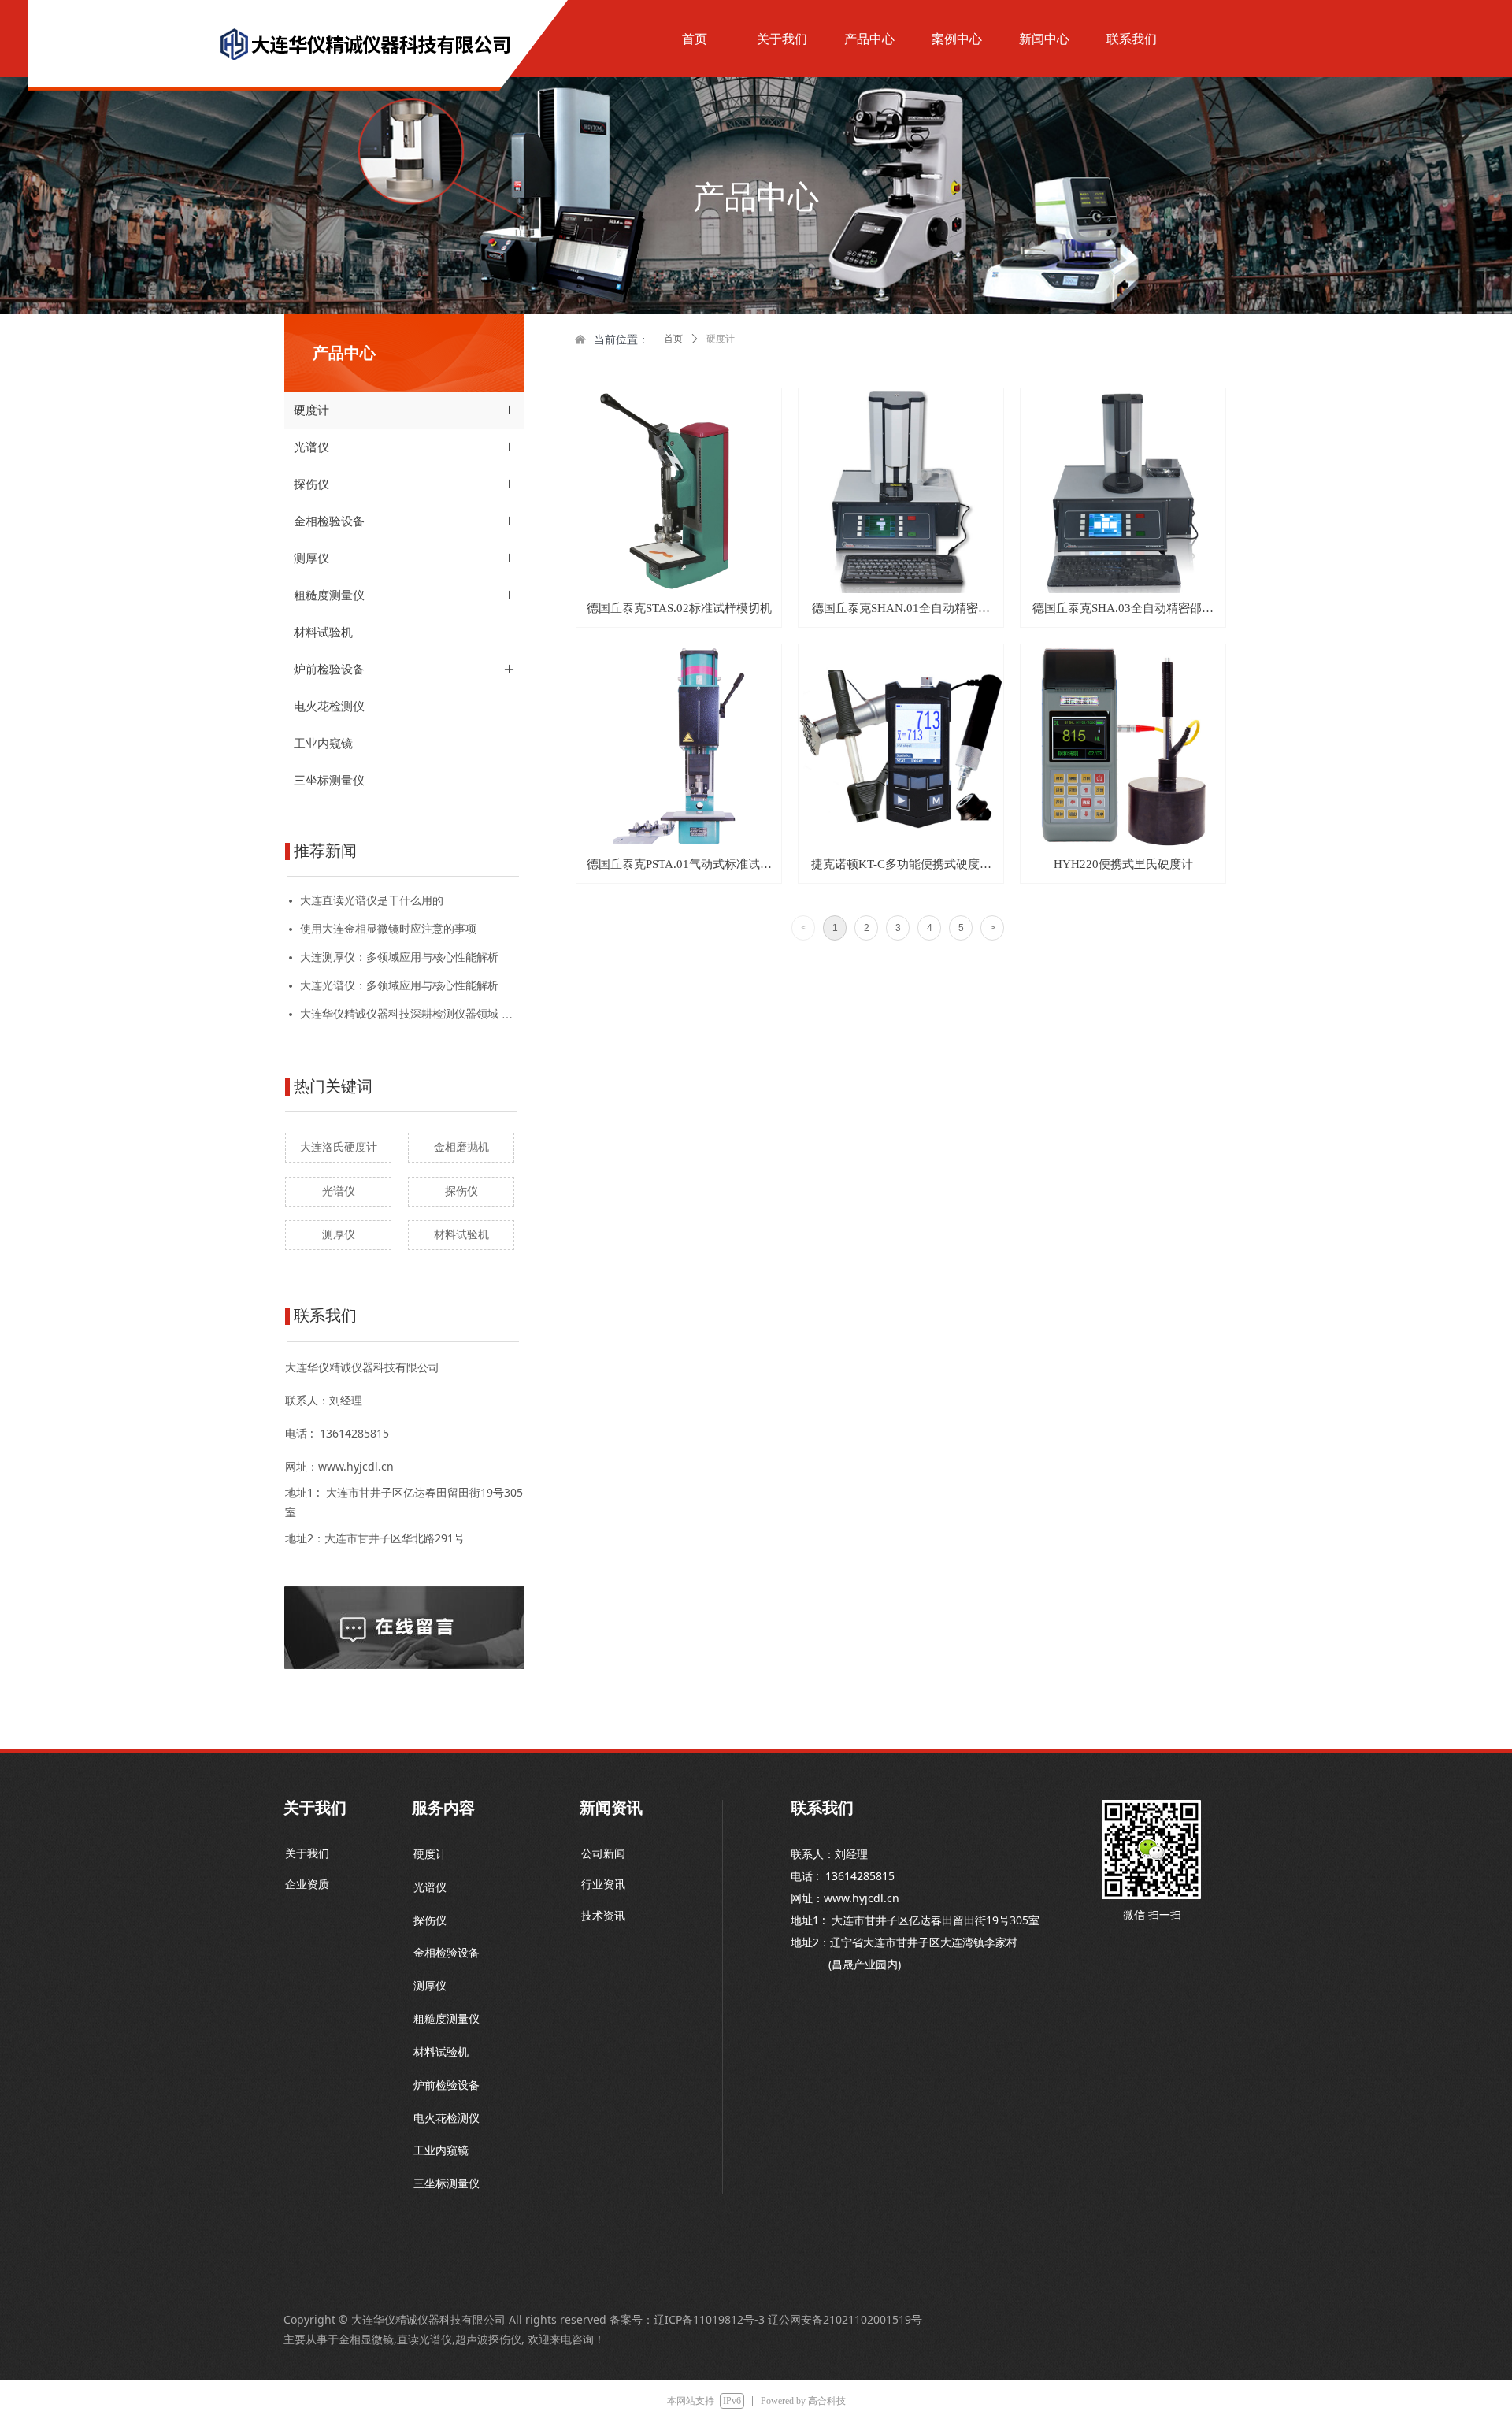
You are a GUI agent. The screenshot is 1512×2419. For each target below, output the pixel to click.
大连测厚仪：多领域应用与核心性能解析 (399, 957)
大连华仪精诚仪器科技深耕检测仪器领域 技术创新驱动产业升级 (409, 1014)
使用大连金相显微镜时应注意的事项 (388, 929)
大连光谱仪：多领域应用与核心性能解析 (399, 986)
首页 (673, 339)
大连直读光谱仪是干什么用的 (372, 901)
